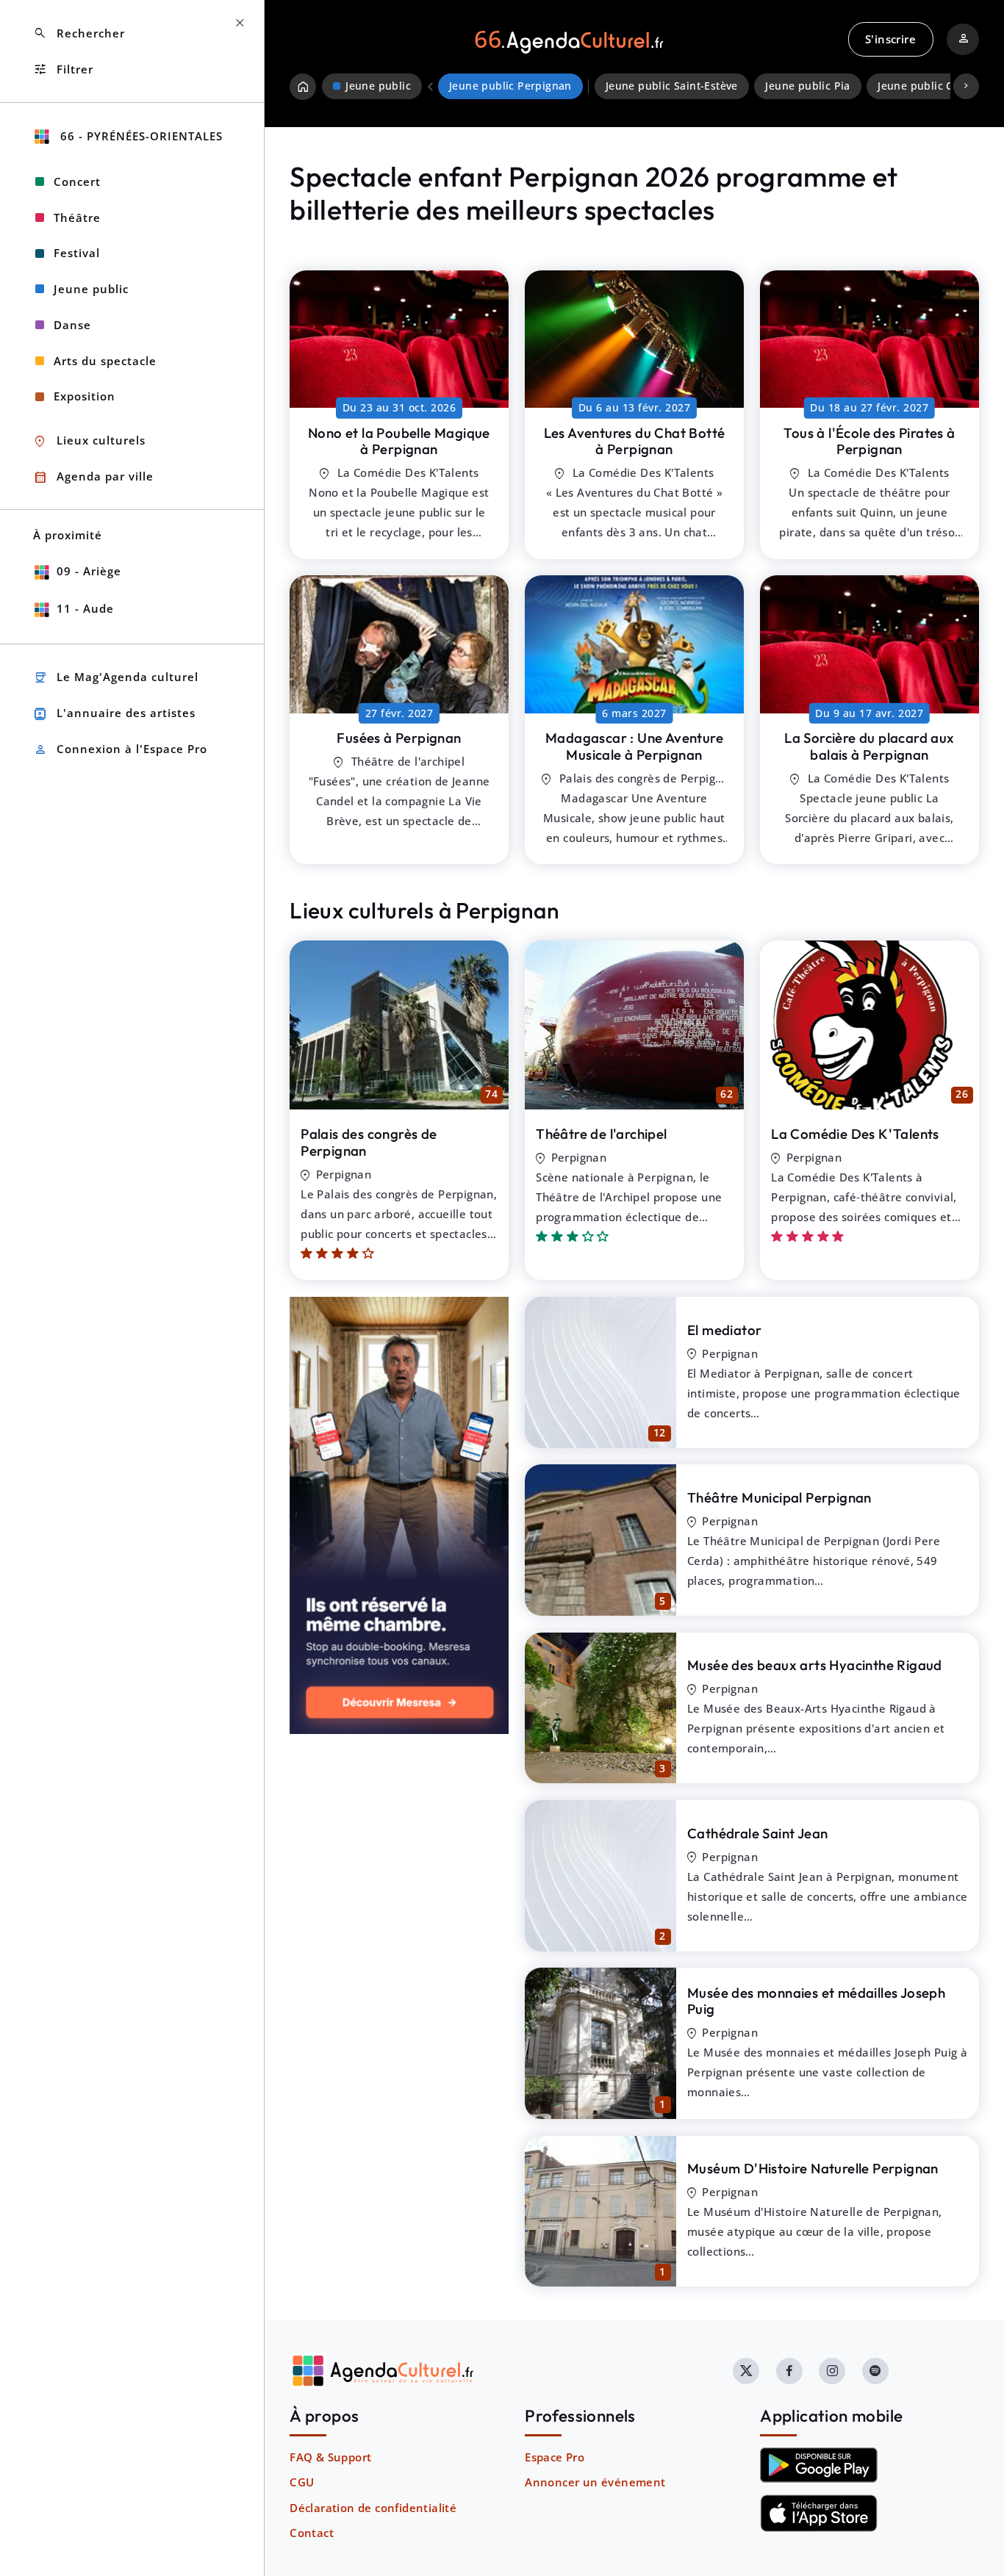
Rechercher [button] (79, 33)
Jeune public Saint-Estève (672, 86)
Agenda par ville (93, 477)
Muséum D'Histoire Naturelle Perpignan (813, 2168)
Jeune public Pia (807, 86)
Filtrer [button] (63, 69)
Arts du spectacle (105, 361)
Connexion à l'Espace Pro (120, 750)
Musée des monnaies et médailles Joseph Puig (816, 2001)
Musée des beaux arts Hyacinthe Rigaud (815, 1665)
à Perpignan (399, 441)
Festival (77, 253)
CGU (302, 2482)
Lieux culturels (89, 441)
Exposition (85, 396)
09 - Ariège (89, 571)
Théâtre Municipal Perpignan (779, 1497)
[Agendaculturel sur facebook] (789, 2371)
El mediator (724, 1330)
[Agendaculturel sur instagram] (832, 2371)
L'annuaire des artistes (114, 714)
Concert (77, 181)
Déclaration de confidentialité (373, 2508)
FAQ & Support (330, 2457)
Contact (312, 2533)
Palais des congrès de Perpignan (369, 1142)
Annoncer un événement (595, 2482)
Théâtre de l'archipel (601, 1134)
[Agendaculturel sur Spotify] (875, 2371)
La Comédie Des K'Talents (855, 1134)
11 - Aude (85, 608)
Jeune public (91, 289)
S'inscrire (890, 39)
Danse (72, 325)
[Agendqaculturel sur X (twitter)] (746, 2371)
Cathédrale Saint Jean (757, 1833)
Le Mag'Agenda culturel (116, 678)
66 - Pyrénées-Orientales (140, 136)
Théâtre (77, 217)
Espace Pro (555, 2457)
